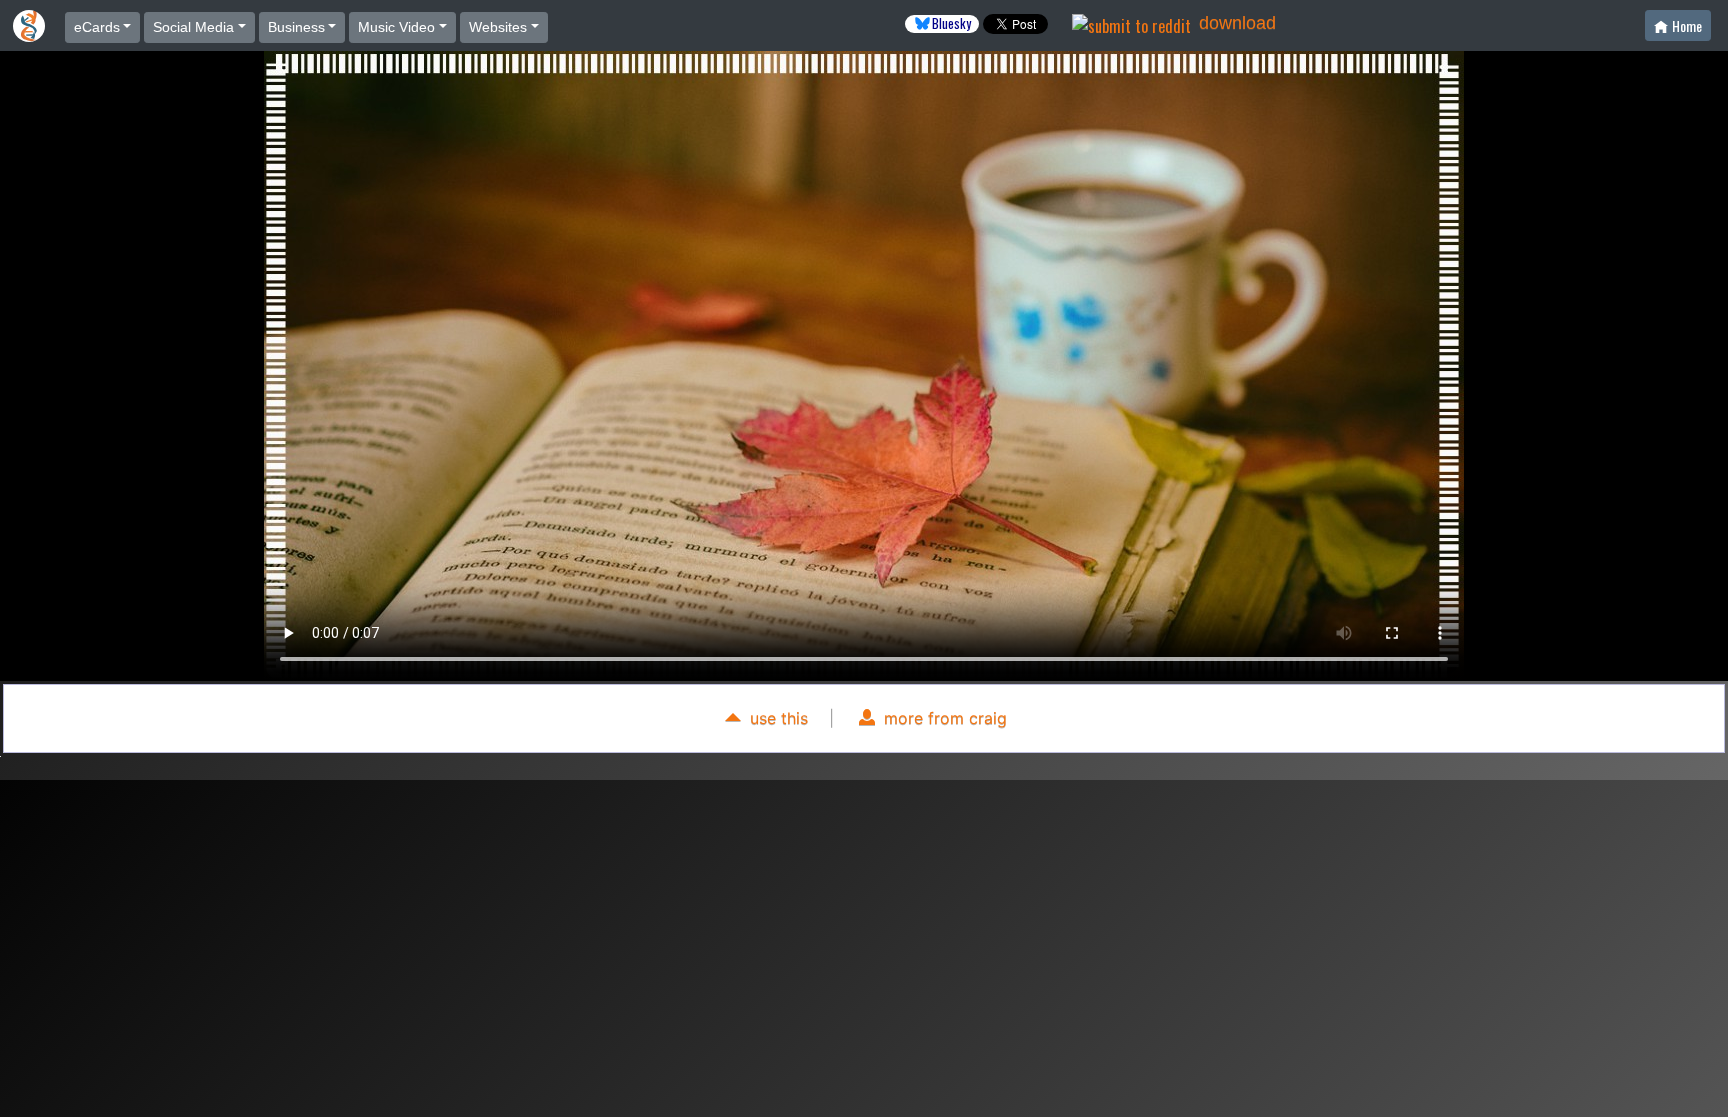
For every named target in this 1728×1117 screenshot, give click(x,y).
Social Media (193, 27)
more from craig (943, 718)
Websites (498, 27)
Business (296, 27)
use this (776, 718)
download (1237, 23)
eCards (97, 27)
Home (1687, 25)
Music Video (396, 27)
